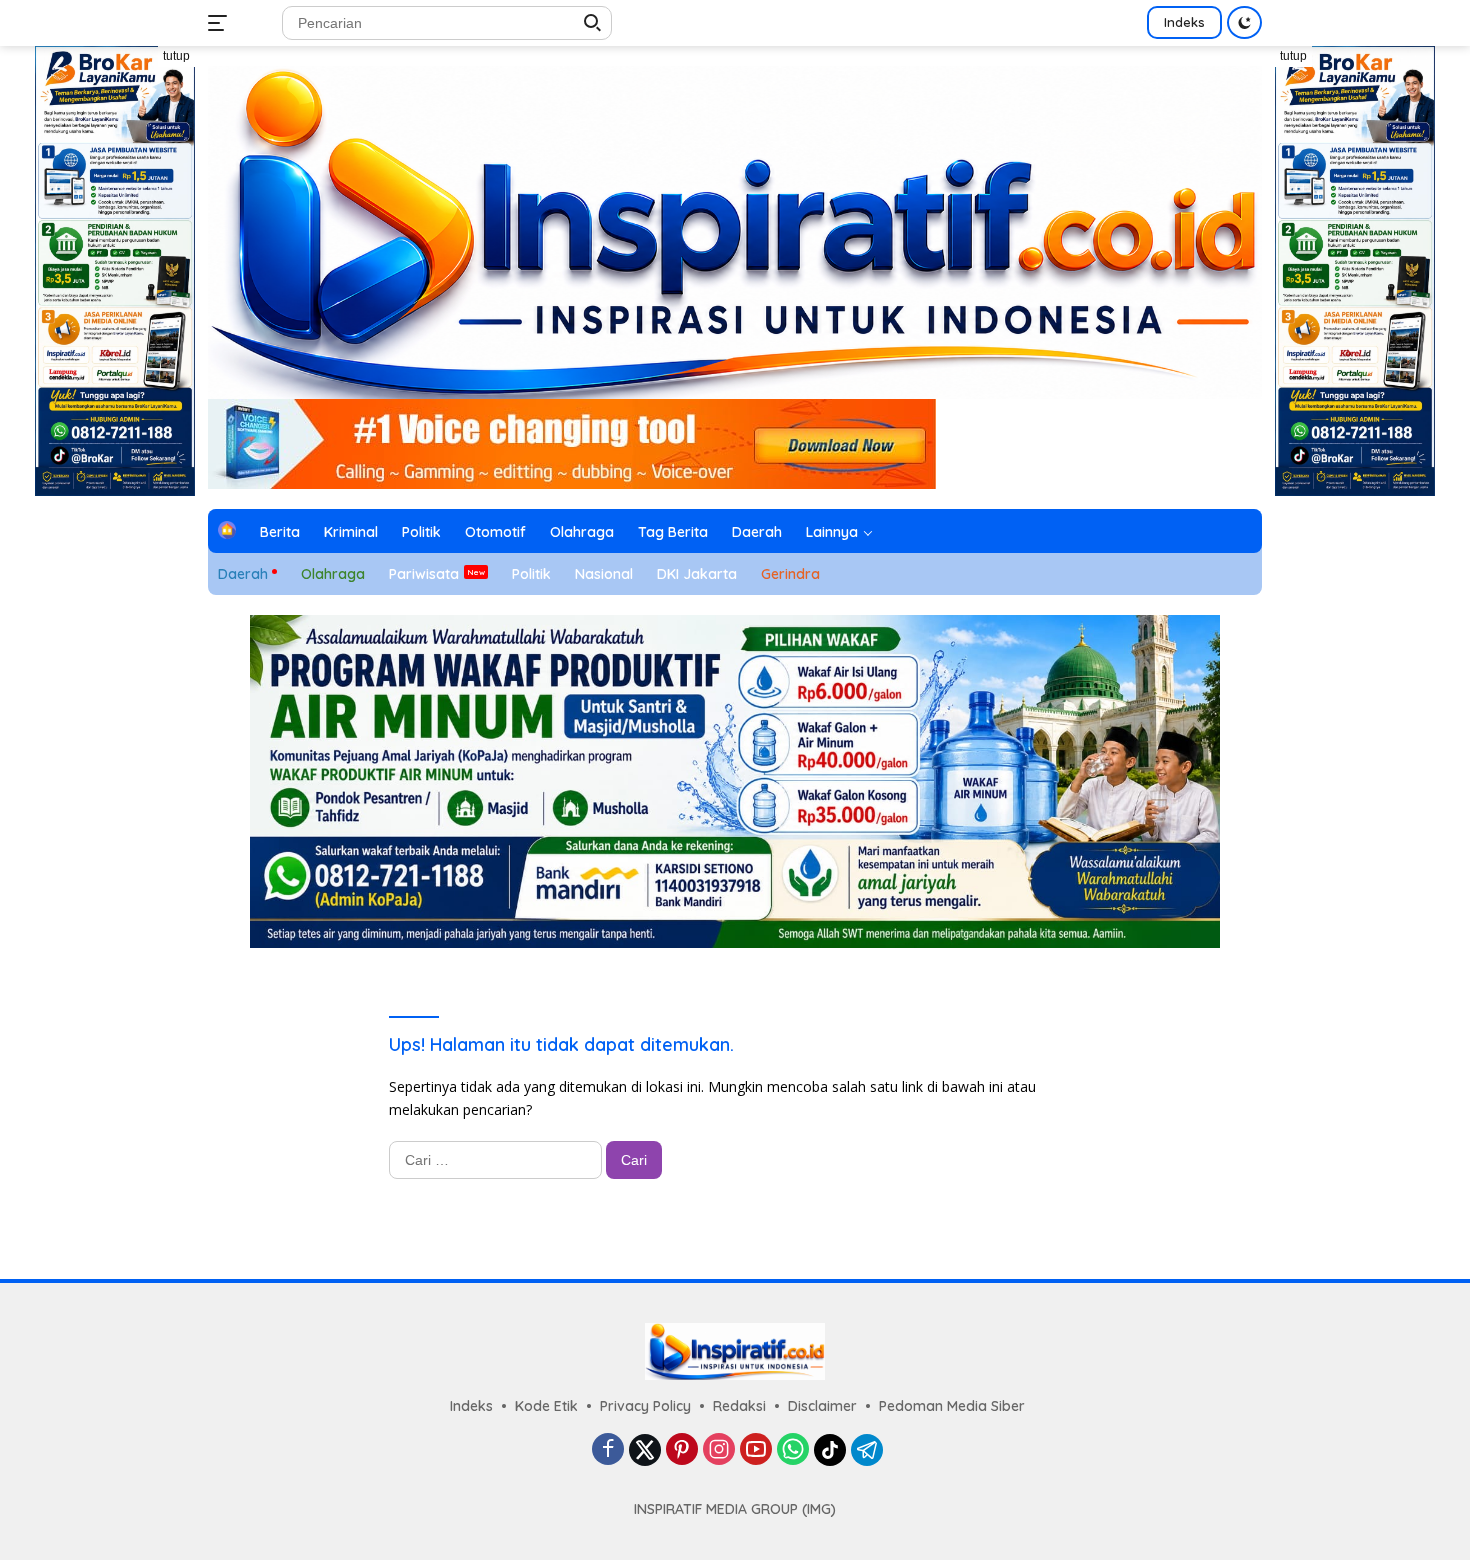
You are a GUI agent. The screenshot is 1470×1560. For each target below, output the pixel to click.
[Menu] (221, 23)
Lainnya (832, 532)
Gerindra (790, 574)
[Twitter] (645, 1450)
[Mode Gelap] (1244, 22)
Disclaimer (822, 1406)
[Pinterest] (682, 1450)
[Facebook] (608, 1450)
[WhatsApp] (793, 1450)
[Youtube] (756, 1450)
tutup (176, 56)
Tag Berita (673, 532)
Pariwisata (424, 574)
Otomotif (495, 532)
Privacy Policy (645, 1406)
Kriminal (351, 532)
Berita (280, 532)
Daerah (757, 532)
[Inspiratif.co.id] (735, 230)
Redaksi (739, 1406)
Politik (421, 532)
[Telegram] (867, 1450)
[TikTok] (830, 1450)
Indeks (1184, 22)
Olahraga (582, 532)
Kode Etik (546, 1406)
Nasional (604, 574)
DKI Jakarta (697, 574)
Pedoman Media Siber (952, 1406)
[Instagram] (719, 1450)
